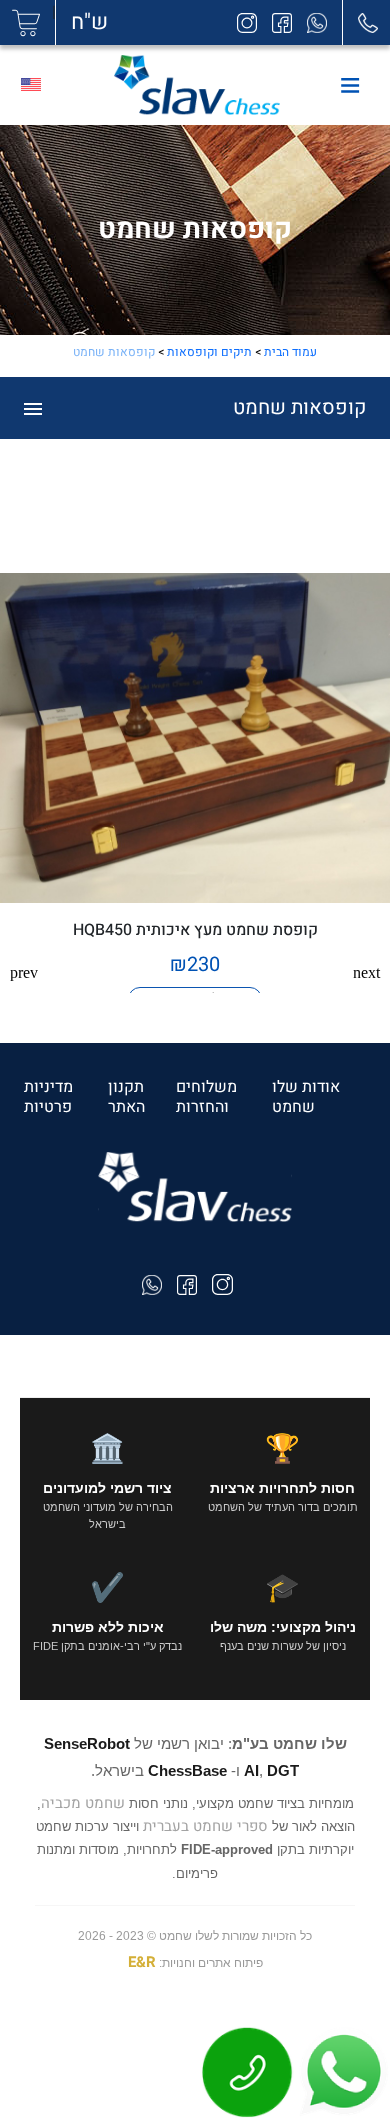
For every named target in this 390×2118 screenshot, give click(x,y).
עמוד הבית (290, 352)
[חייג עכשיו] (248, 2071)
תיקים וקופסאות (209, 352)
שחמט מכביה (83, 1803)
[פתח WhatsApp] (342, 2071)
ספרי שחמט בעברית (205, 1826)
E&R (142, 1962)
